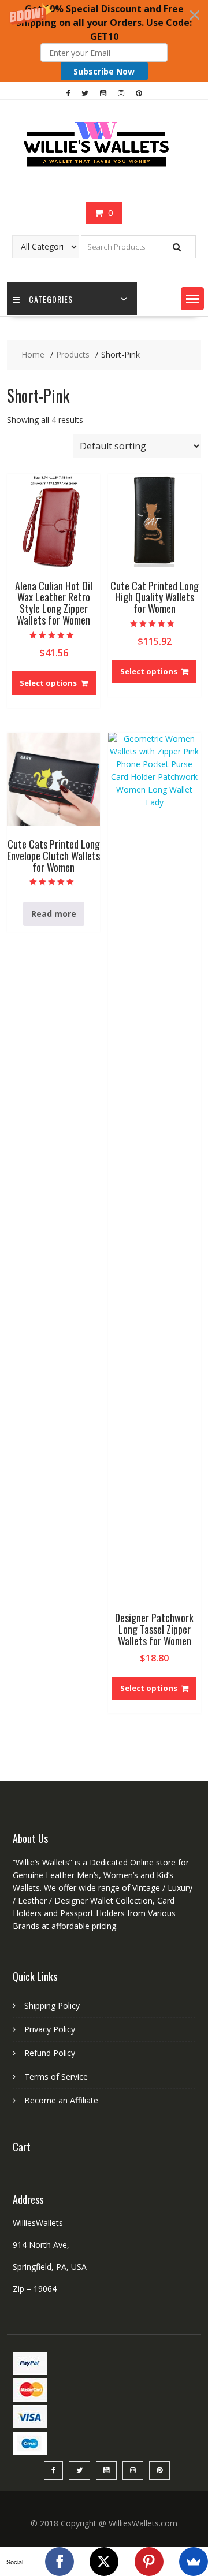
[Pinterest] (149, 2562)
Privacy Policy (50, 2029)
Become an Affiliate (61, 2100)
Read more (54, 914)
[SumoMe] (194, 2562)
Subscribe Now (104, 71)
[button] (104, 41)
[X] (104, 2562)
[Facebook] (60, 2562)
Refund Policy (50, 2053)
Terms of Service (56, 2077)
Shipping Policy (52, 2006)
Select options (48, 683)
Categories (51, 299)
